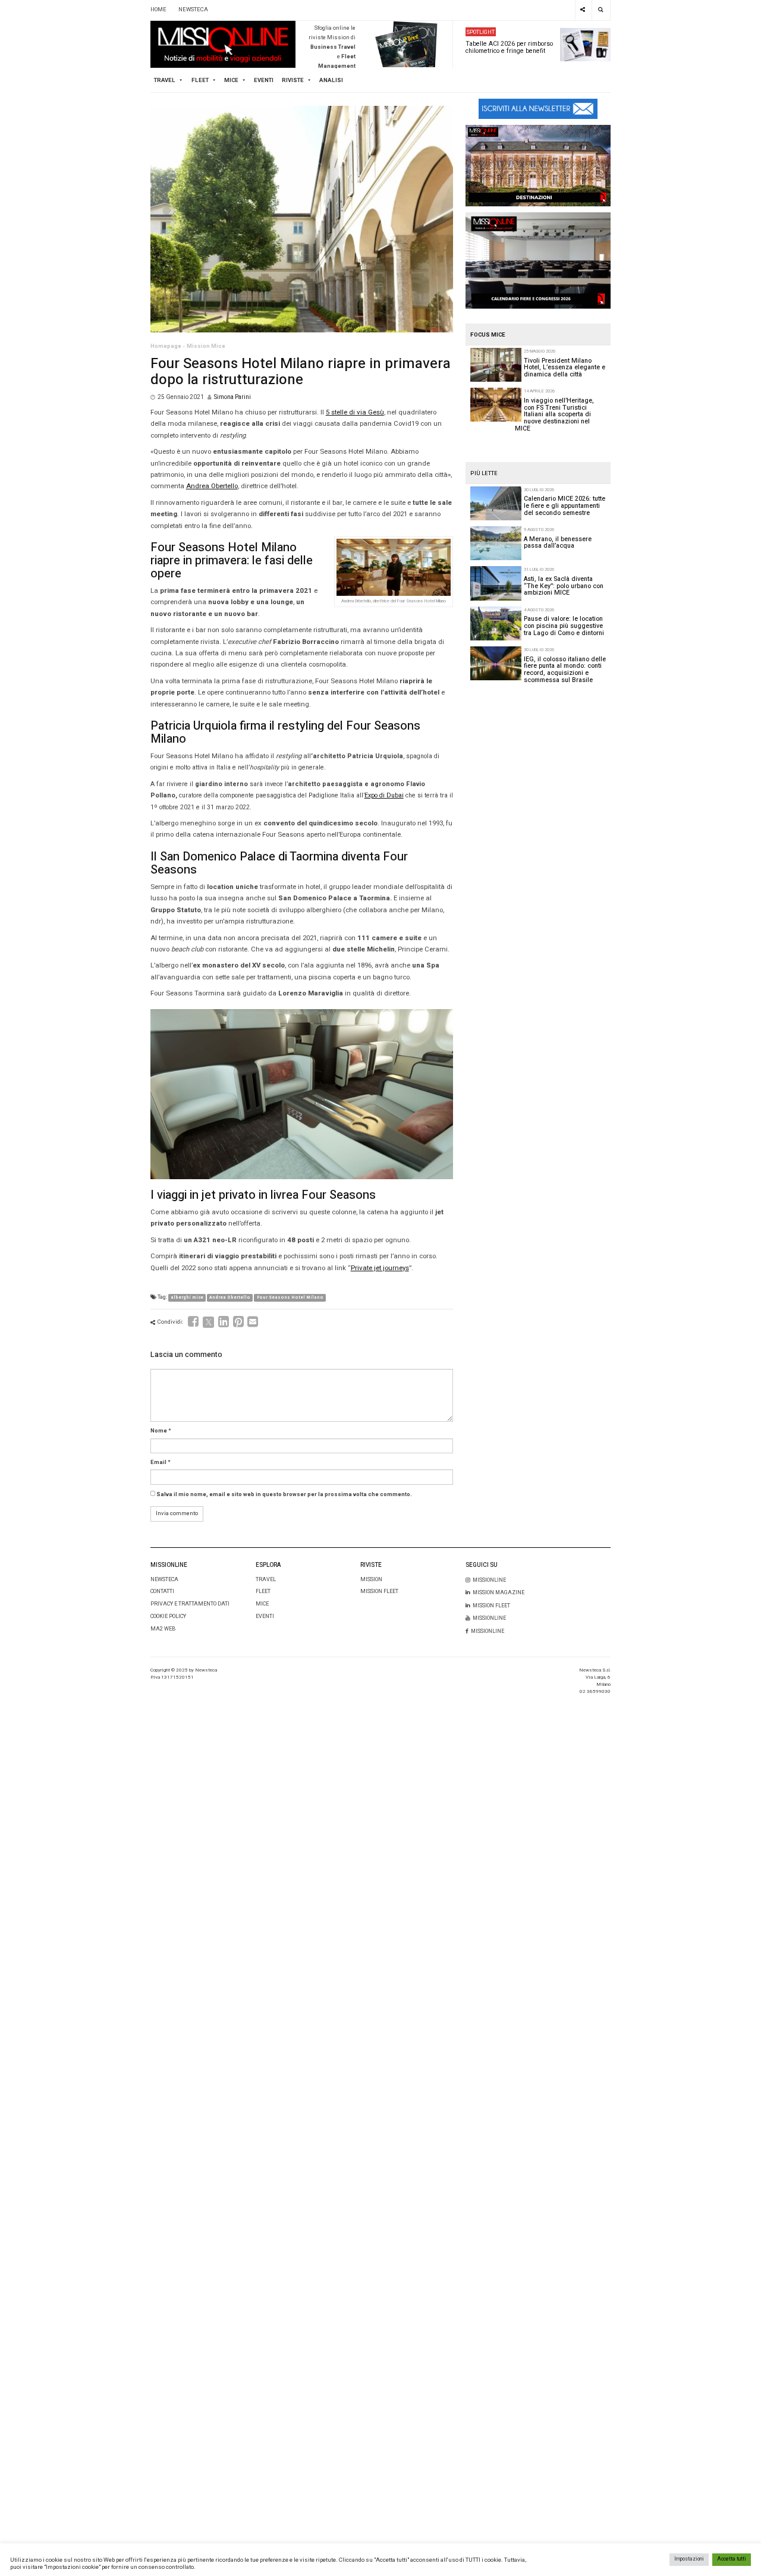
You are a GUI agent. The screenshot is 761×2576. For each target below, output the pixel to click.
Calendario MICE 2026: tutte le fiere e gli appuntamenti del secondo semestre (565, 505)
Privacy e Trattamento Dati (190, 1604)
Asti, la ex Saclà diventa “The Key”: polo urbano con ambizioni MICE (564, 586)
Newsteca (164, 1580)
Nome (159, 1431)
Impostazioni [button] (689, 2559)
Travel (266, 1580)
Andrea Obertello (212, 486)
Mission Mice (206, 346)
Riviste (293, 80)
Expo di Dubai (384, 795)
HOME (158, 10)
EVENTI (265, 1617)
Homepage (166, 346)
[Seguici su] (583, 10)
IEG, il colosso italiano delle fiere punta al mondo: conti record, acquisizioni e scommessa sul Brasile (565, 670)
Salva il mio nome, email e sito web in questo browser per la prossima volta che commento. (284, 1494)
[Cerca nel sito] (601, 10)
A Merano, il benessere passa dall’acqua (558, 543)
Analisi (331, 80)
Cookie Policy (168, 1617)
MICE (231, 80)
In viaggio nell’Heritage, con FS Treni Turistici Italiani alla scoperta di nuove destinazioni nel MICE (554, 414)
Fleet (263, 1592)
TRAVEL (165, 80)
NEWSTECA (193, 10)
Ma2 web (163, 1629)
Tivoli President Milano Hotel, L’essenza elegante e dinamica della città (565, 367)
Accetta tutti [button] (732, 2559)
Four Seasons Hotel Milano (290, 1298)
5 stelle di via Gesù (355, 412)
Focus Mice (488, 335)
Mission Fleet (379, 1592)
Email (158, 1462)
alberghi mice (187, 1298)
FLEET (200, 80)
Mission (371, 1580)
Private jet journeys (380, 1268)
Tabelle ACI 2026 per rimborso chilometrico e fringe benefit (509, 47)
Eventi (264, 80)
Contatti (162, 1592)
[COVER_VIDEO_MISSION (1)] (538, 165)
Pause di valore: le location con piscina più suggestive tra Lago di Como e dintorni (564, 626)
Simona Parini (232, 397)
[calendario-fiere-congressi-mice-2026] (538, 260)
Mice (262, 1604)
